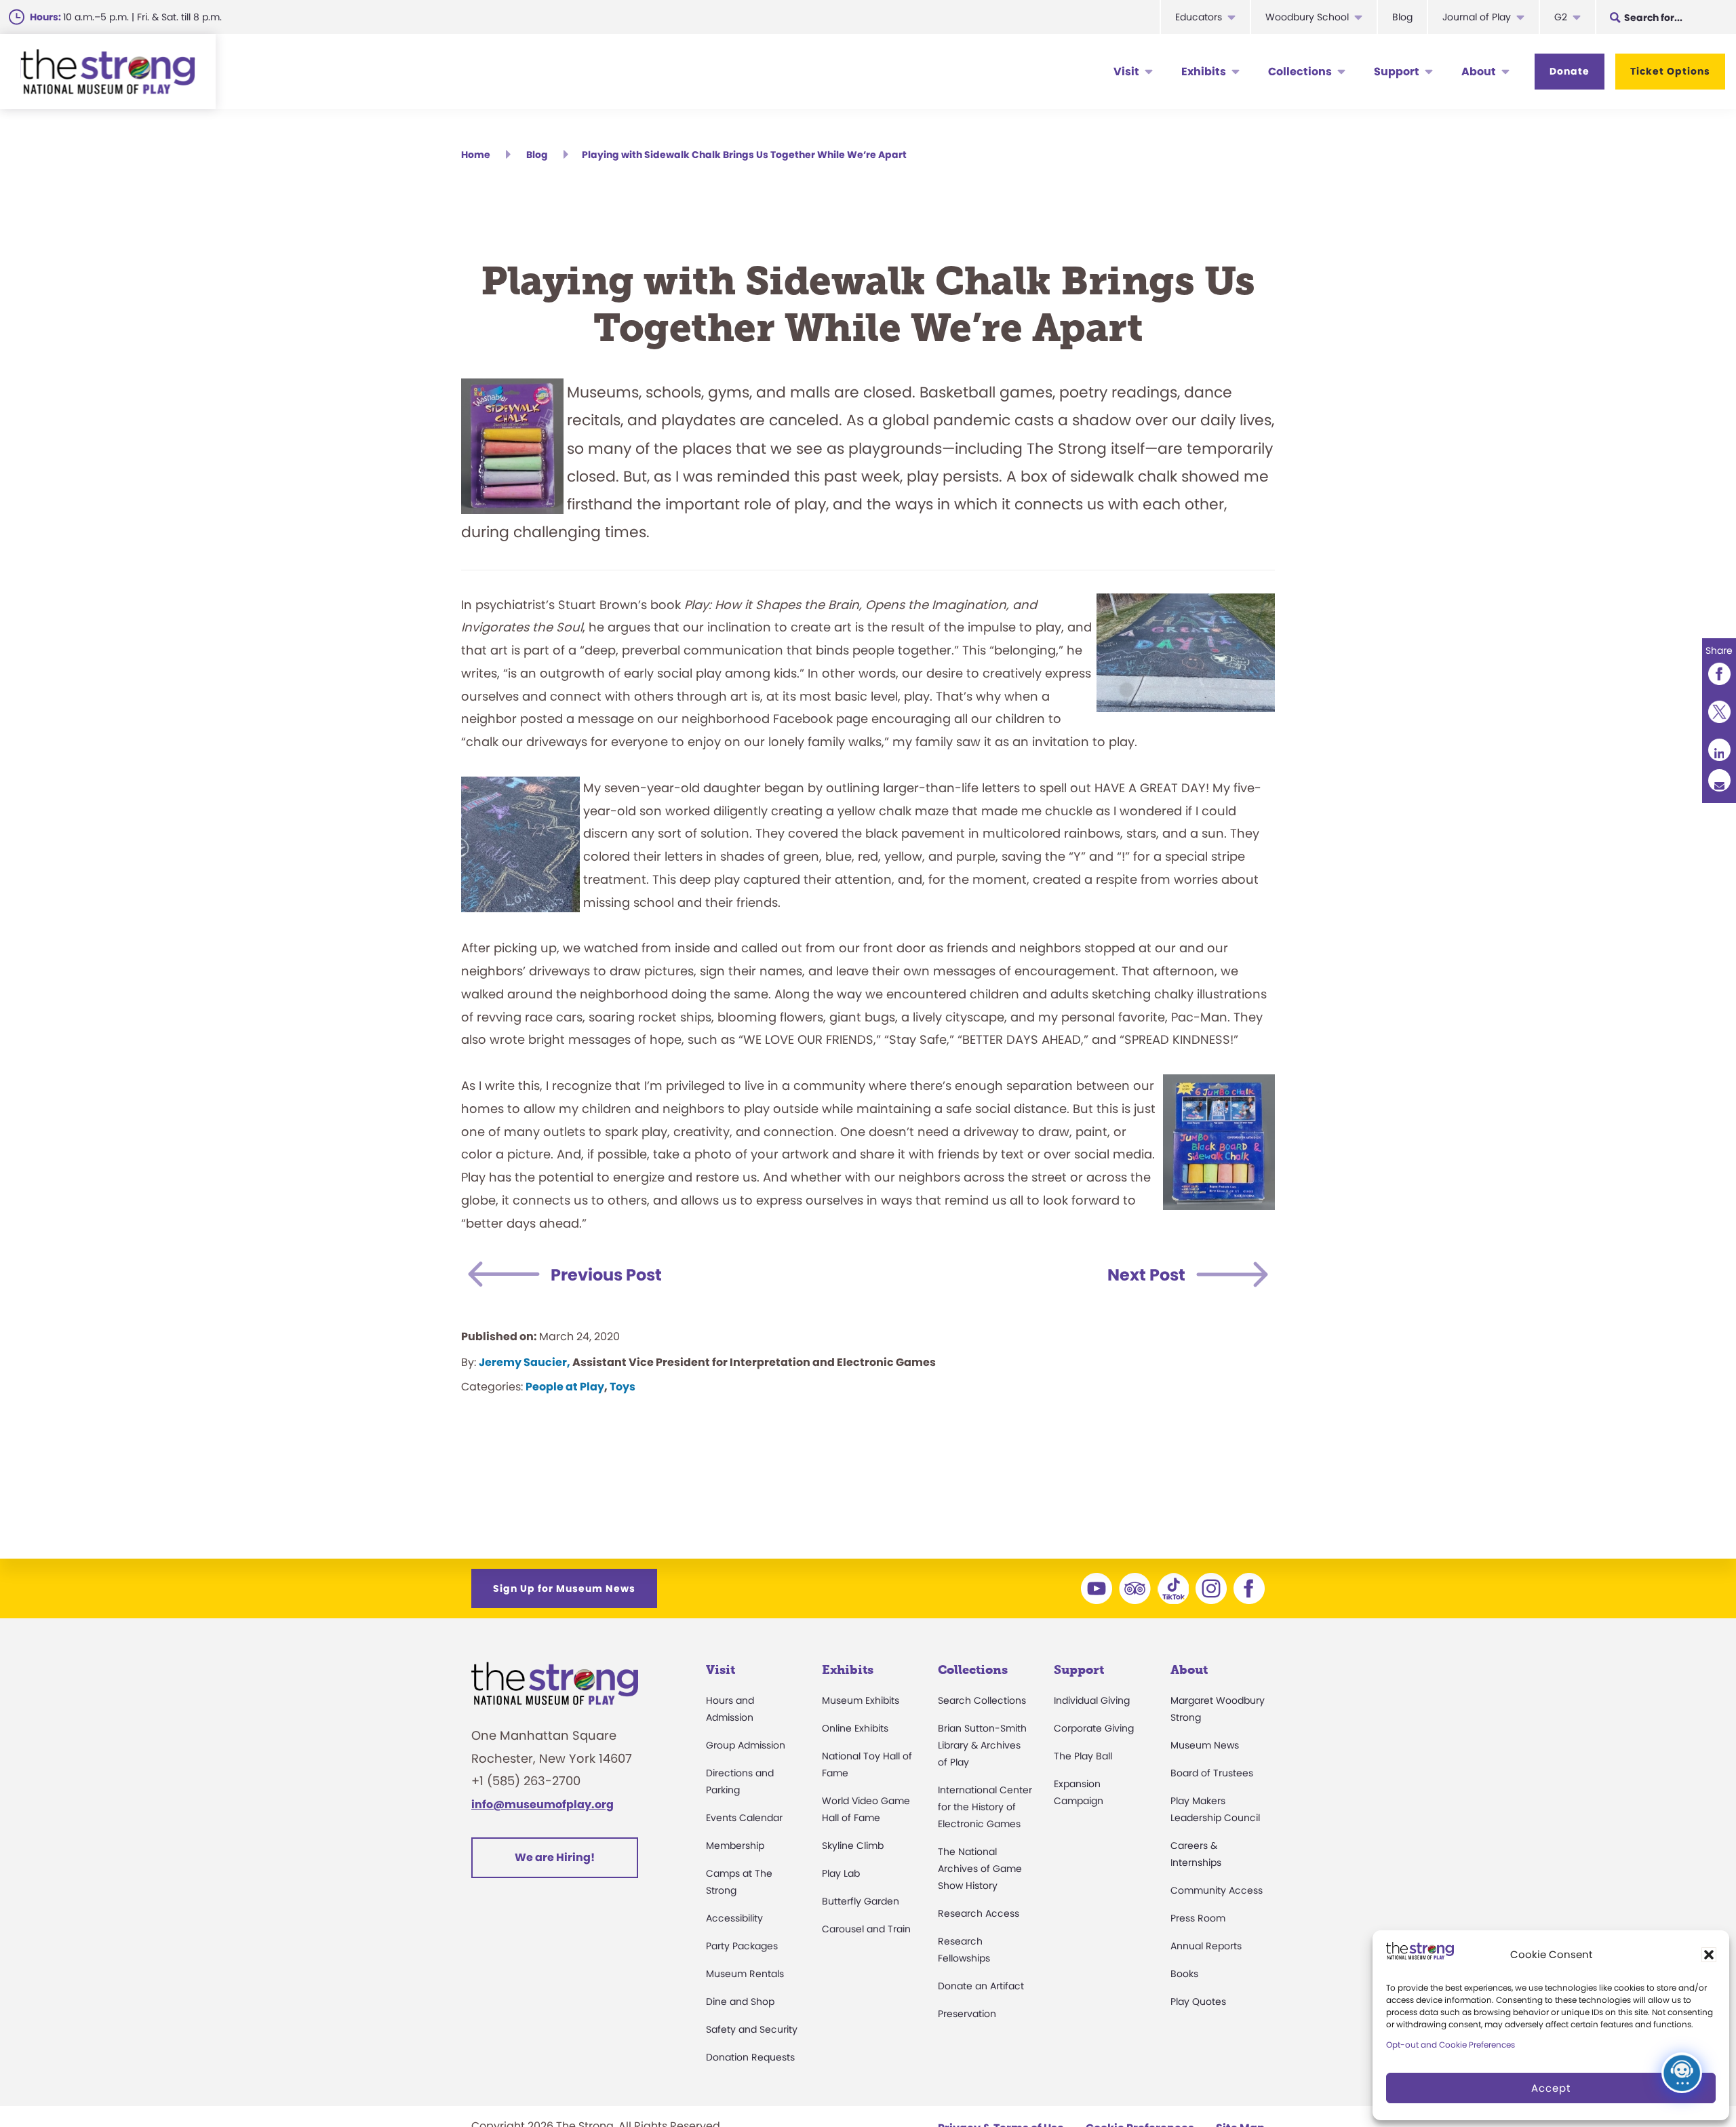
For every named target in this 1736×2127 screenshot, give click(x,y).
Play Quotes (1198, 2002)
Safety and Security (752, 2029)
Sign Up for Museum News (564, 1588)
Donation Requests (750, 2057)
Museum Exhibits (861, 1700)
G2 (1561, 17)
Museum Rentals (745, 1974)
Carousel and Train (866, 1929)
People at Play (565, 1387)
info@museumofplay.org (542, 1804)
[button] (1709, 1955)
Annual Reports (1206, 1946)
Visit (1126, 72)
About (1479, 72)
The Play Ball (1083, 1756)
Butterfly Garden (861, 1901)
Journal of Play (1477, 17)
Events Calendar (744, 1818)
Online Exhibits (855, 1728)
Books (1184, 1974)
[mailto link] (1719, 780)
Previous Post (606, 1275)
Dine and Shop (740, 2002)
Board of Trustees (1212, 1773)
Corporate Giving (1094, 1728)
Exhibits (1204, 72)
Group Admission (746, 1745)
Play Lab (841, 1873)
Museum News (1205, 1745)
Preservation (967, 2014)
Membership (735, 1846)
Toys (623, 1387)
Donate (1570, 71)
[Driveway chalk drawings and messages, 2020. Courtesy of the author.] (1012, 1109)
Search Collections (982, 1700)
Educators (1199, 17)
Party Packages (742, 1946)
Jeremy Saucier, (525, 1362)
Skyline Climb (853, 1846)
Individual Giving (1092, 1700)
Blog (1402, 17)
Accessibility (734, 1918)
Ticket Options (1670, 71)
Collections (1300, 72)
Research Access (979, 1913)
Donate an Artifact (981, 1986)
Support (1397, 72)
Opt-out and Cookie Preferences (1451, 2045)
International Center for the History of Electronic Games (985, 1807)
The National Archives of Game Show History (980, 1869)
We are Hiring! (555, 1857)
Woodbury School (1307, 17)
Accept (1551, 2088)
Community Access (1217, 1890)
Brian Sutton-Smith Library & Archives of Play (982, 1745)
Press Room (1198, 1918)
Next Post (1146, 1275)
